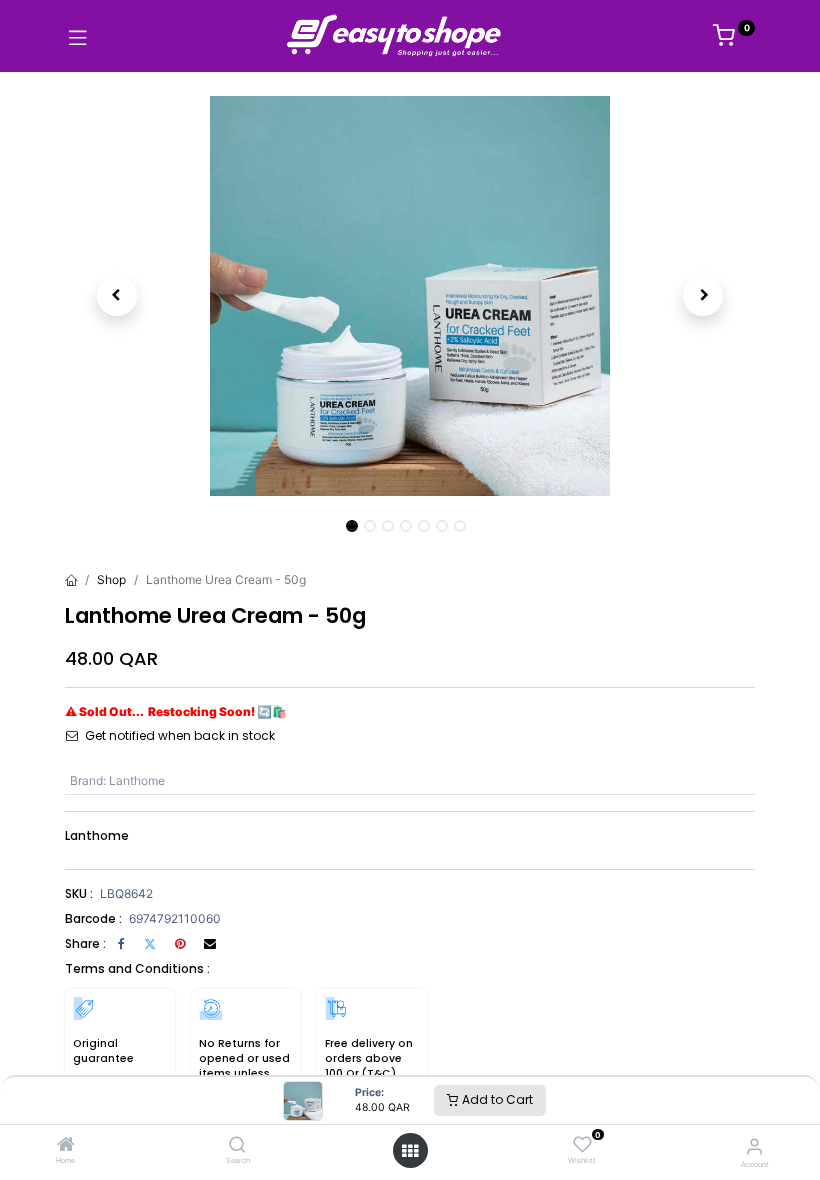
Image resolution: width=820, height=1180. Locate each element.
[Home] (66, 1146)
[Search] (237, 1146)
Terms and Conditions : (137, 968)
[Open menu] (410, 1151)
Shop (111, 579)
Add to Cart (496, 1099)
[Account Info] (754, 1146)
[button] (117, 296)
